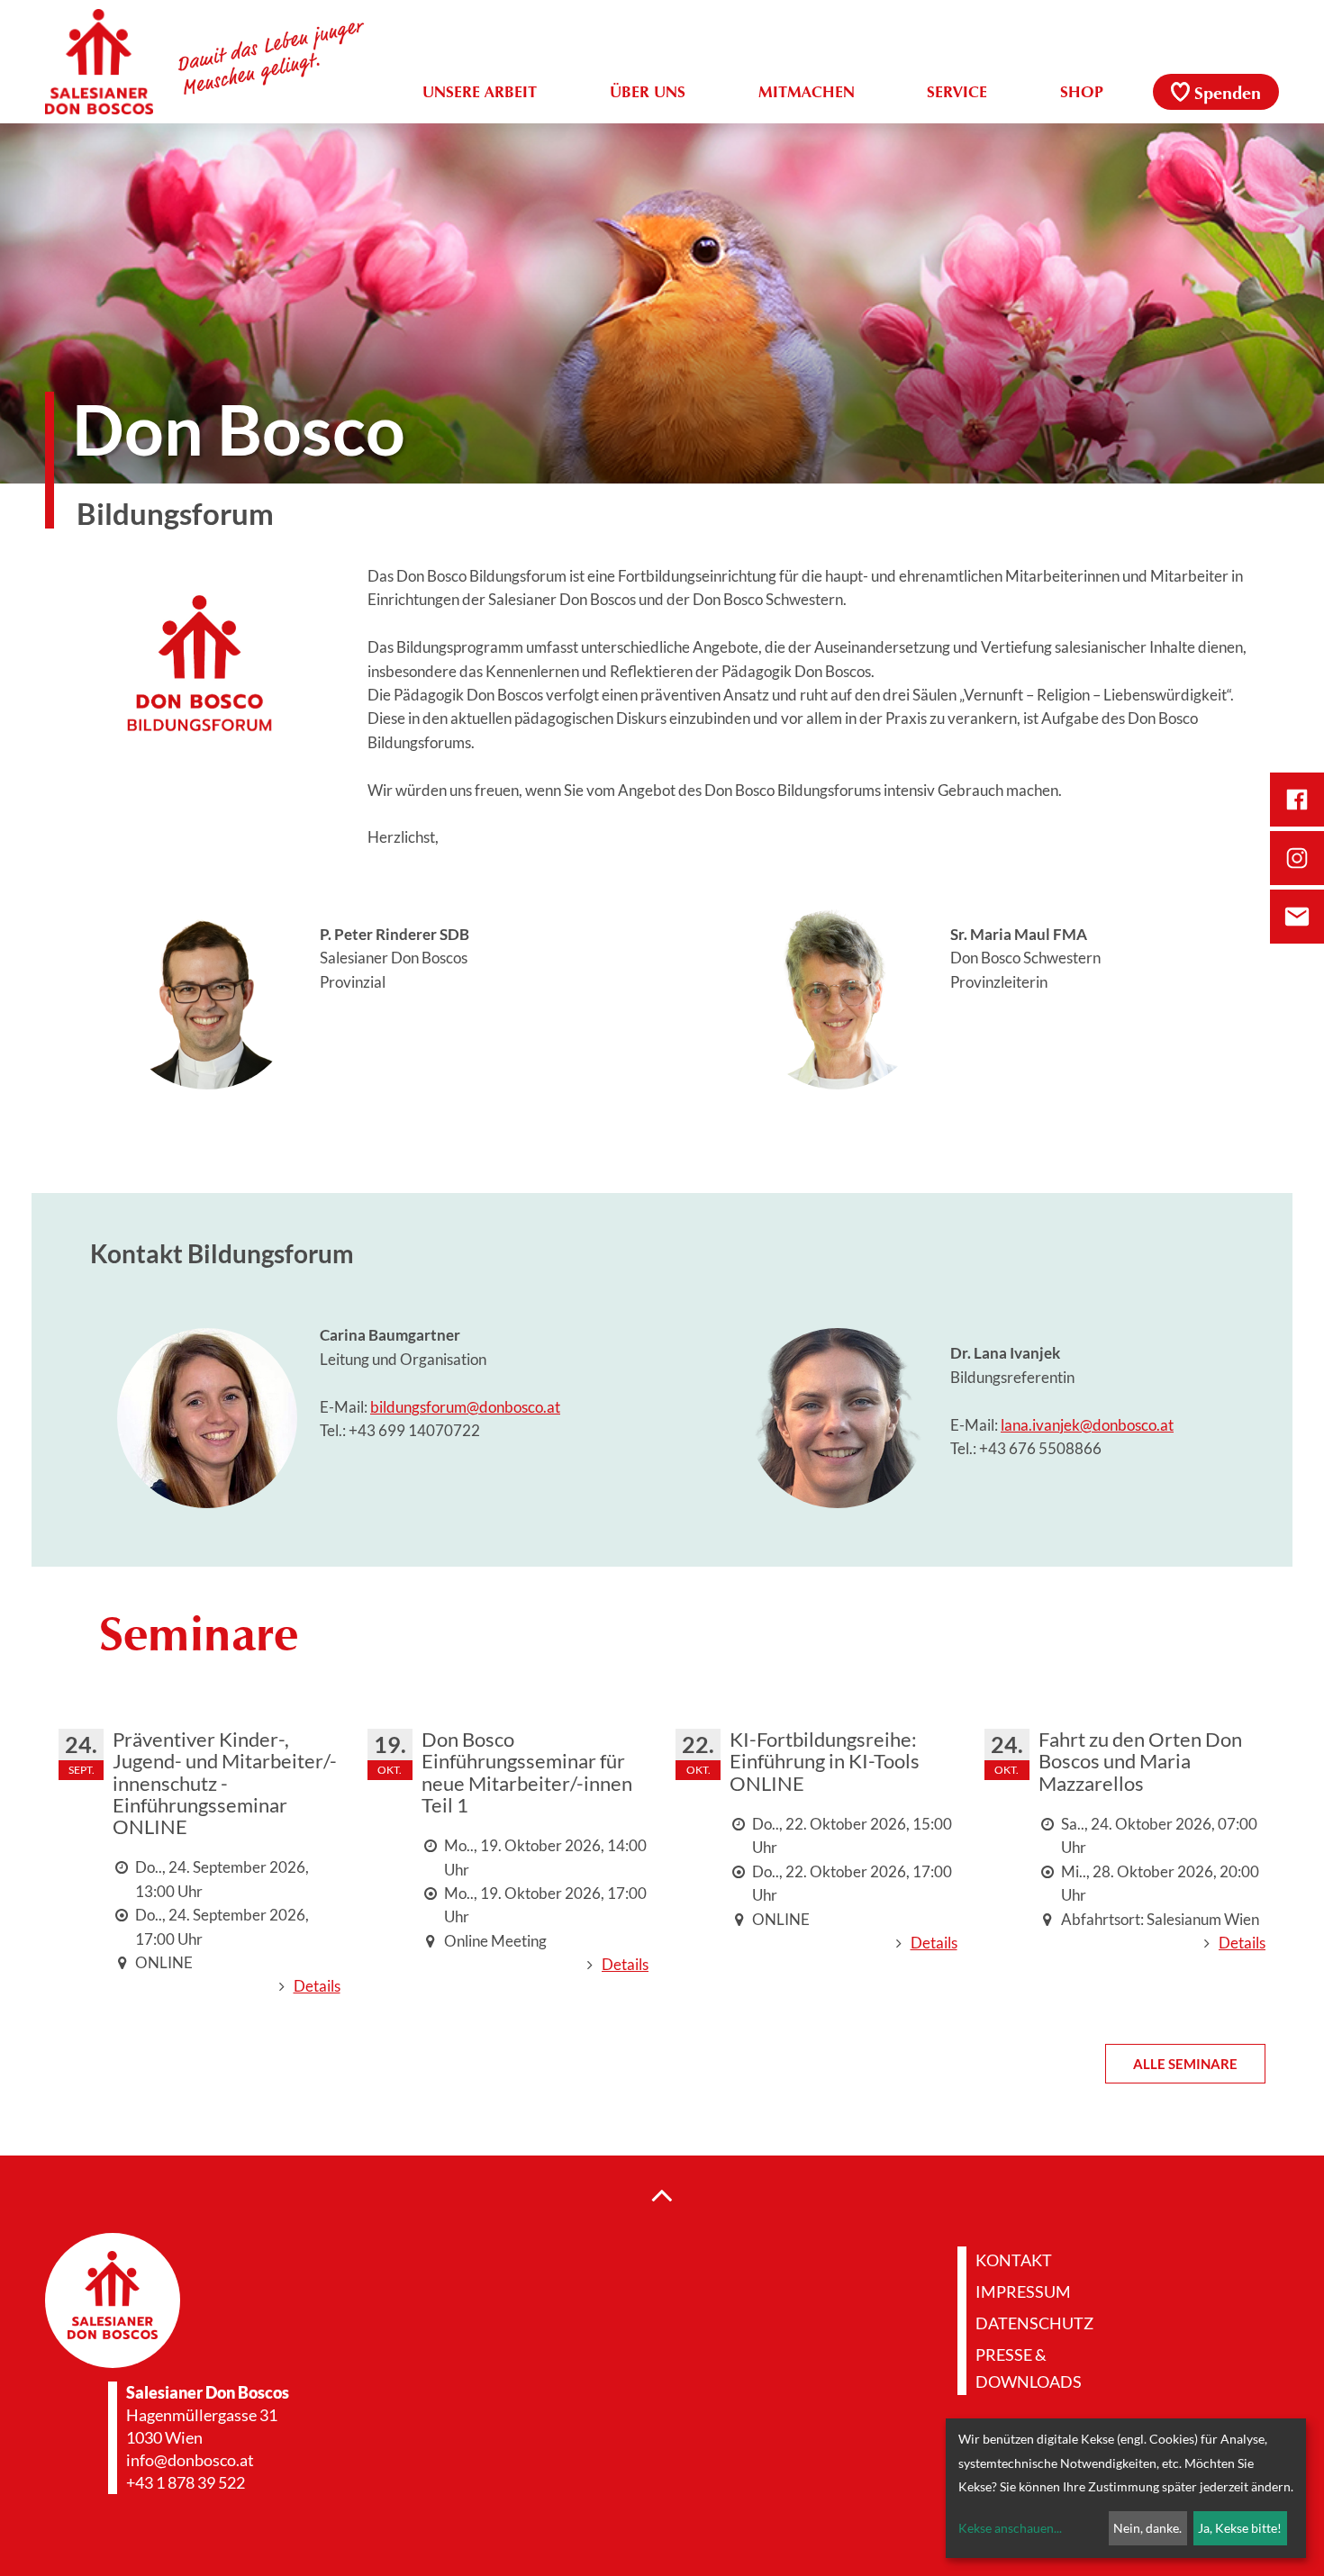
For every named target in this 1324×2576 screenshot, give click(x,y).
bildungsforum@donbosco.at (465, 1407)
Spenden (1228, 95)
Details (317, 1986)
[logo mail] (1297, 917)
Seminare (199, 1638)
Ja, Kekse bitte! (1240, 2528)
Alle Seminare (1185, 2064)
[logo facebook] (1297, 800)
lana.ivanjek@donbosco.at (1087, 1425)
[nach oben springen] (662, 2194)
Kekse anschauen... (1010, 2528)
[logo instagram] (1297, 858)
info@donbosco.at (190, 2460)
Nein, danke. (1147, 2528)
